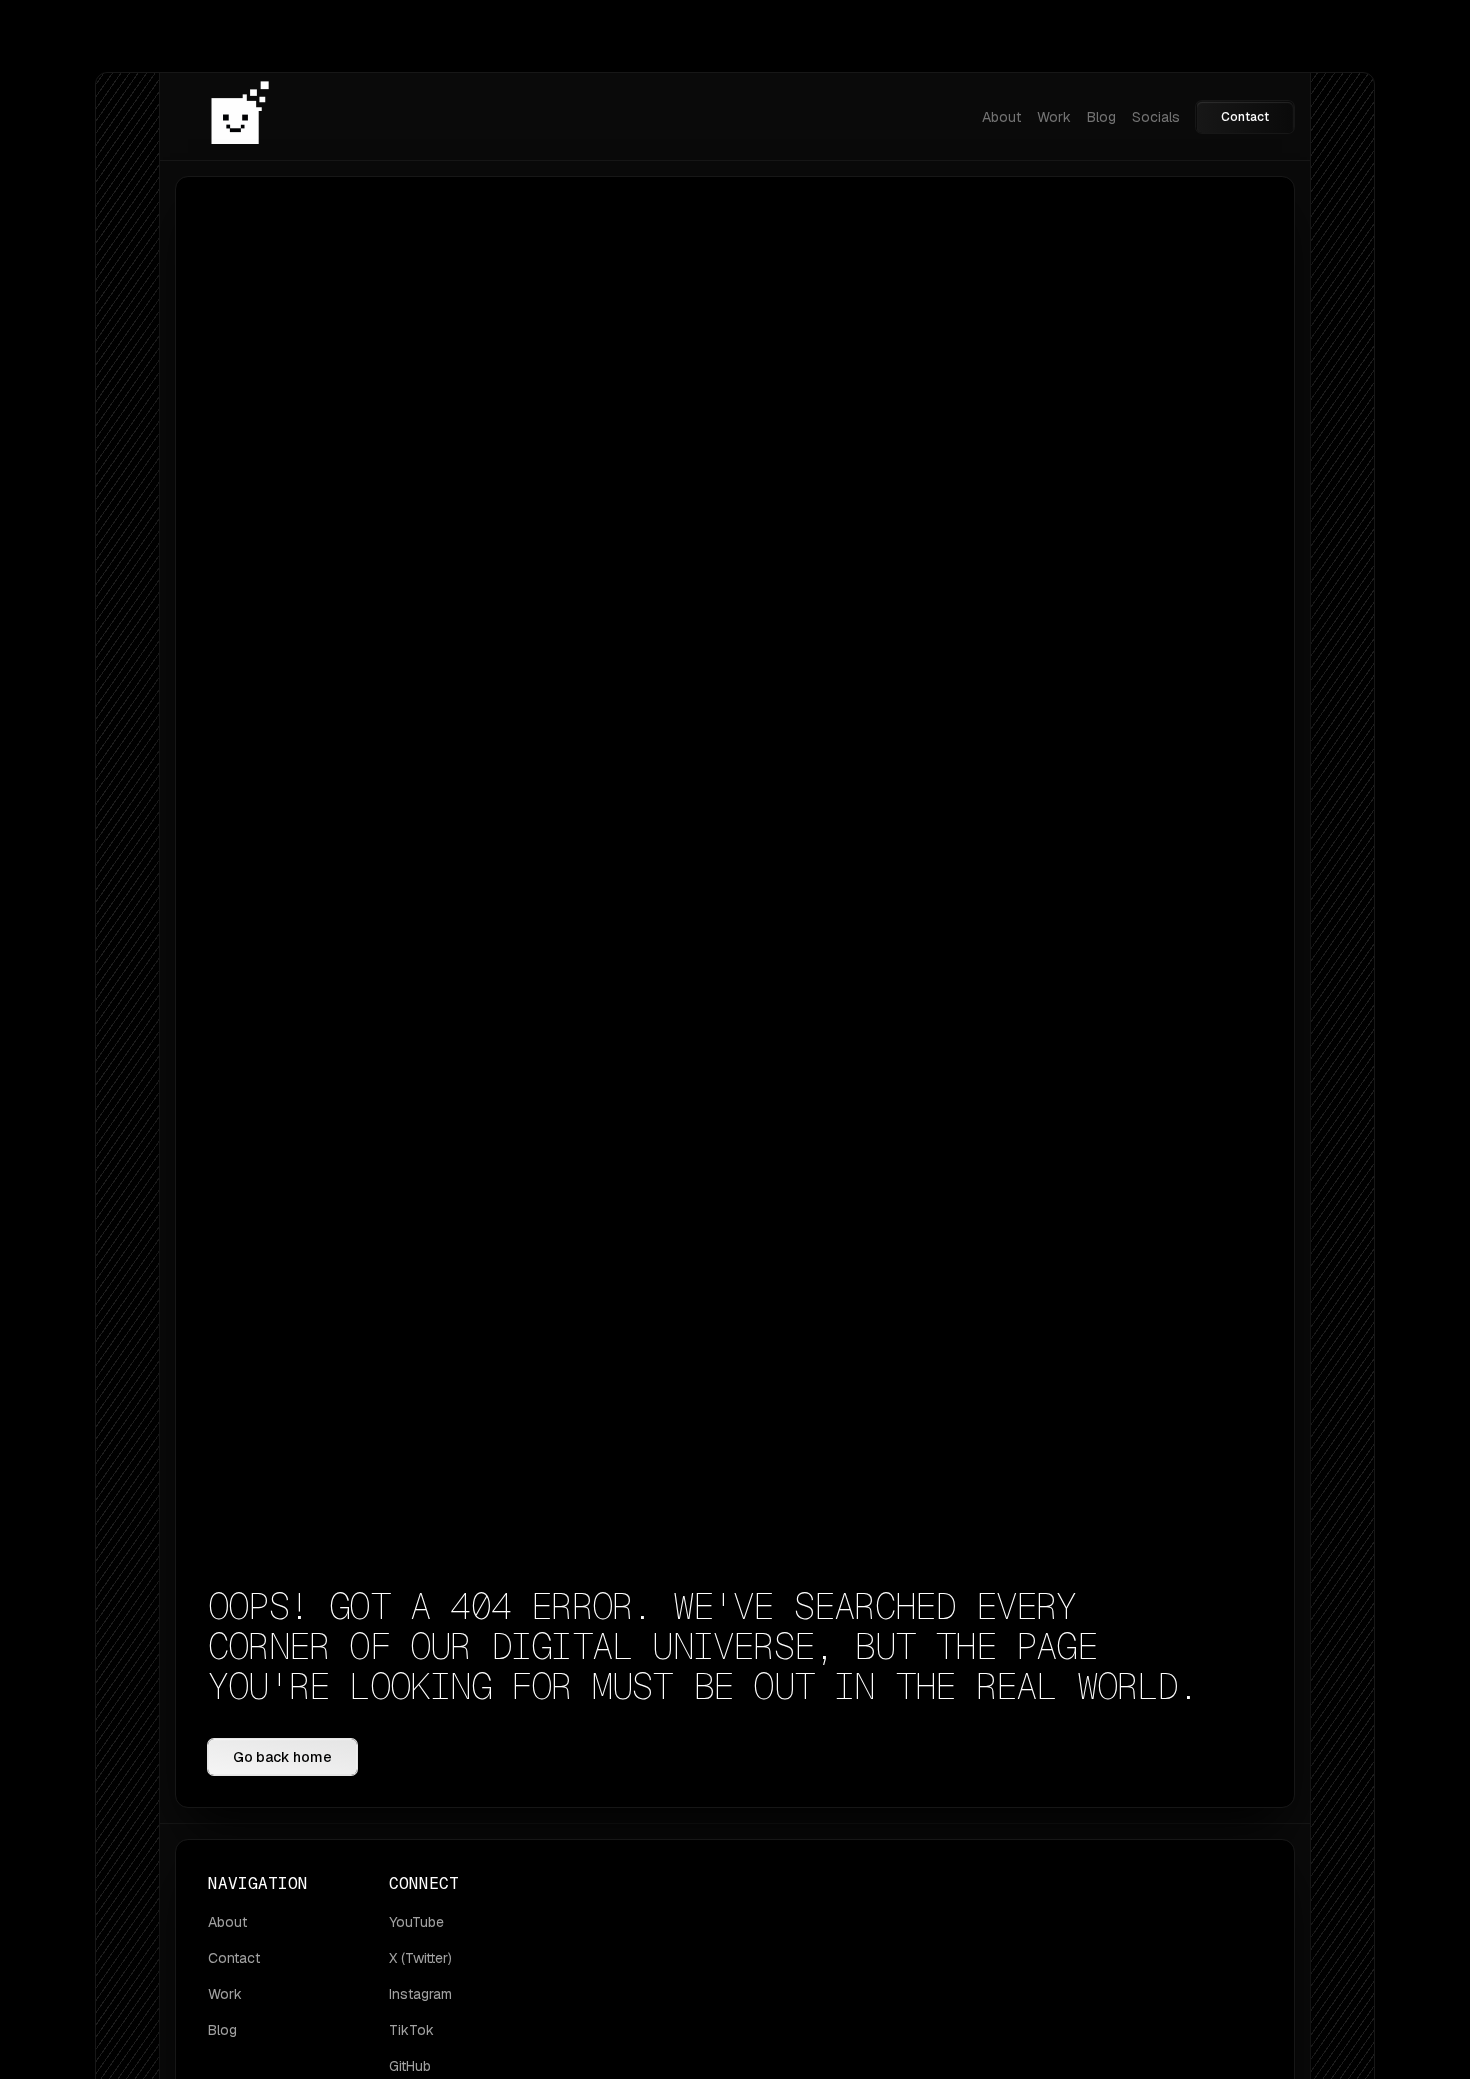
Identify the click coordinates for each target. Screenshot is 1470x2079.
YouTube (416, 1922)
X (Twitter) (420, 1958)
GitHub (410, 2066)
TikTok (411, 2030)
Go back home (282, 1757)
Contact (1245, 117)
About (1001, 117)
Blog (1101, 117)
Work (1054, 117)
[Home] (240, 116)
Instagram (420, 1994)
